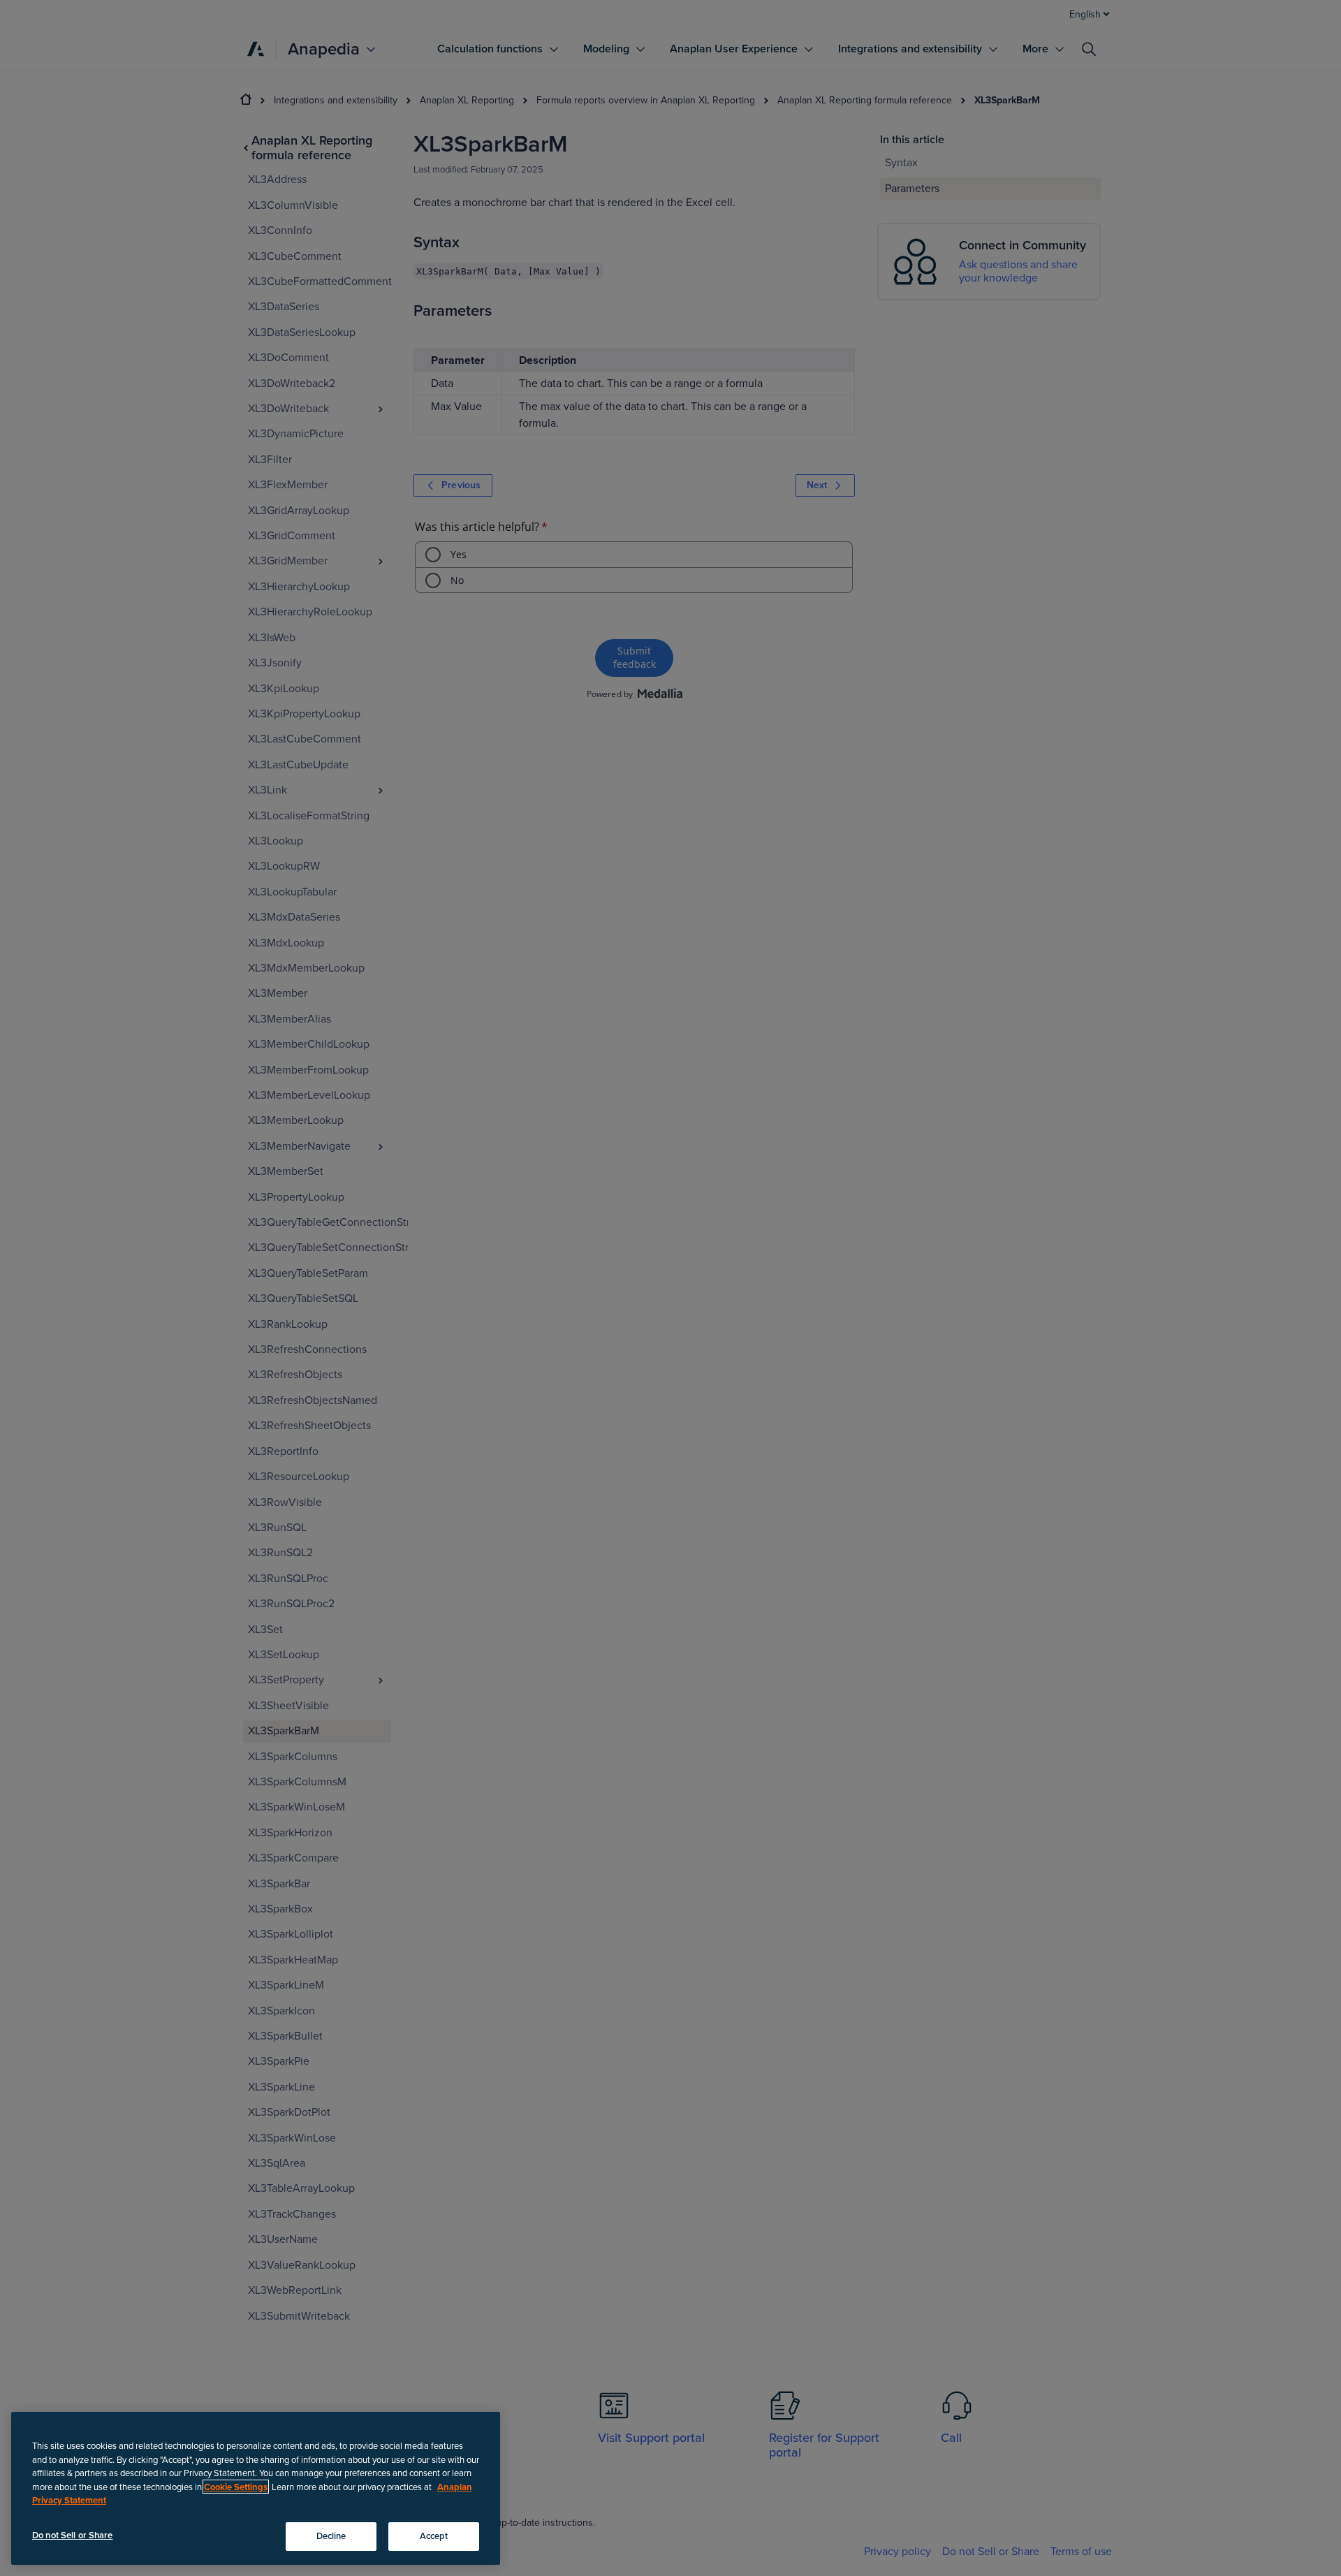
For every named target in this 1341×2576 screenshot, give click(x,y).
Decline (331, 2535)
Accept (434, 2535)
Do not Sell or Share (73, 2535)
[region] (256, 2488)
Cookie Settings (236, 2487)
